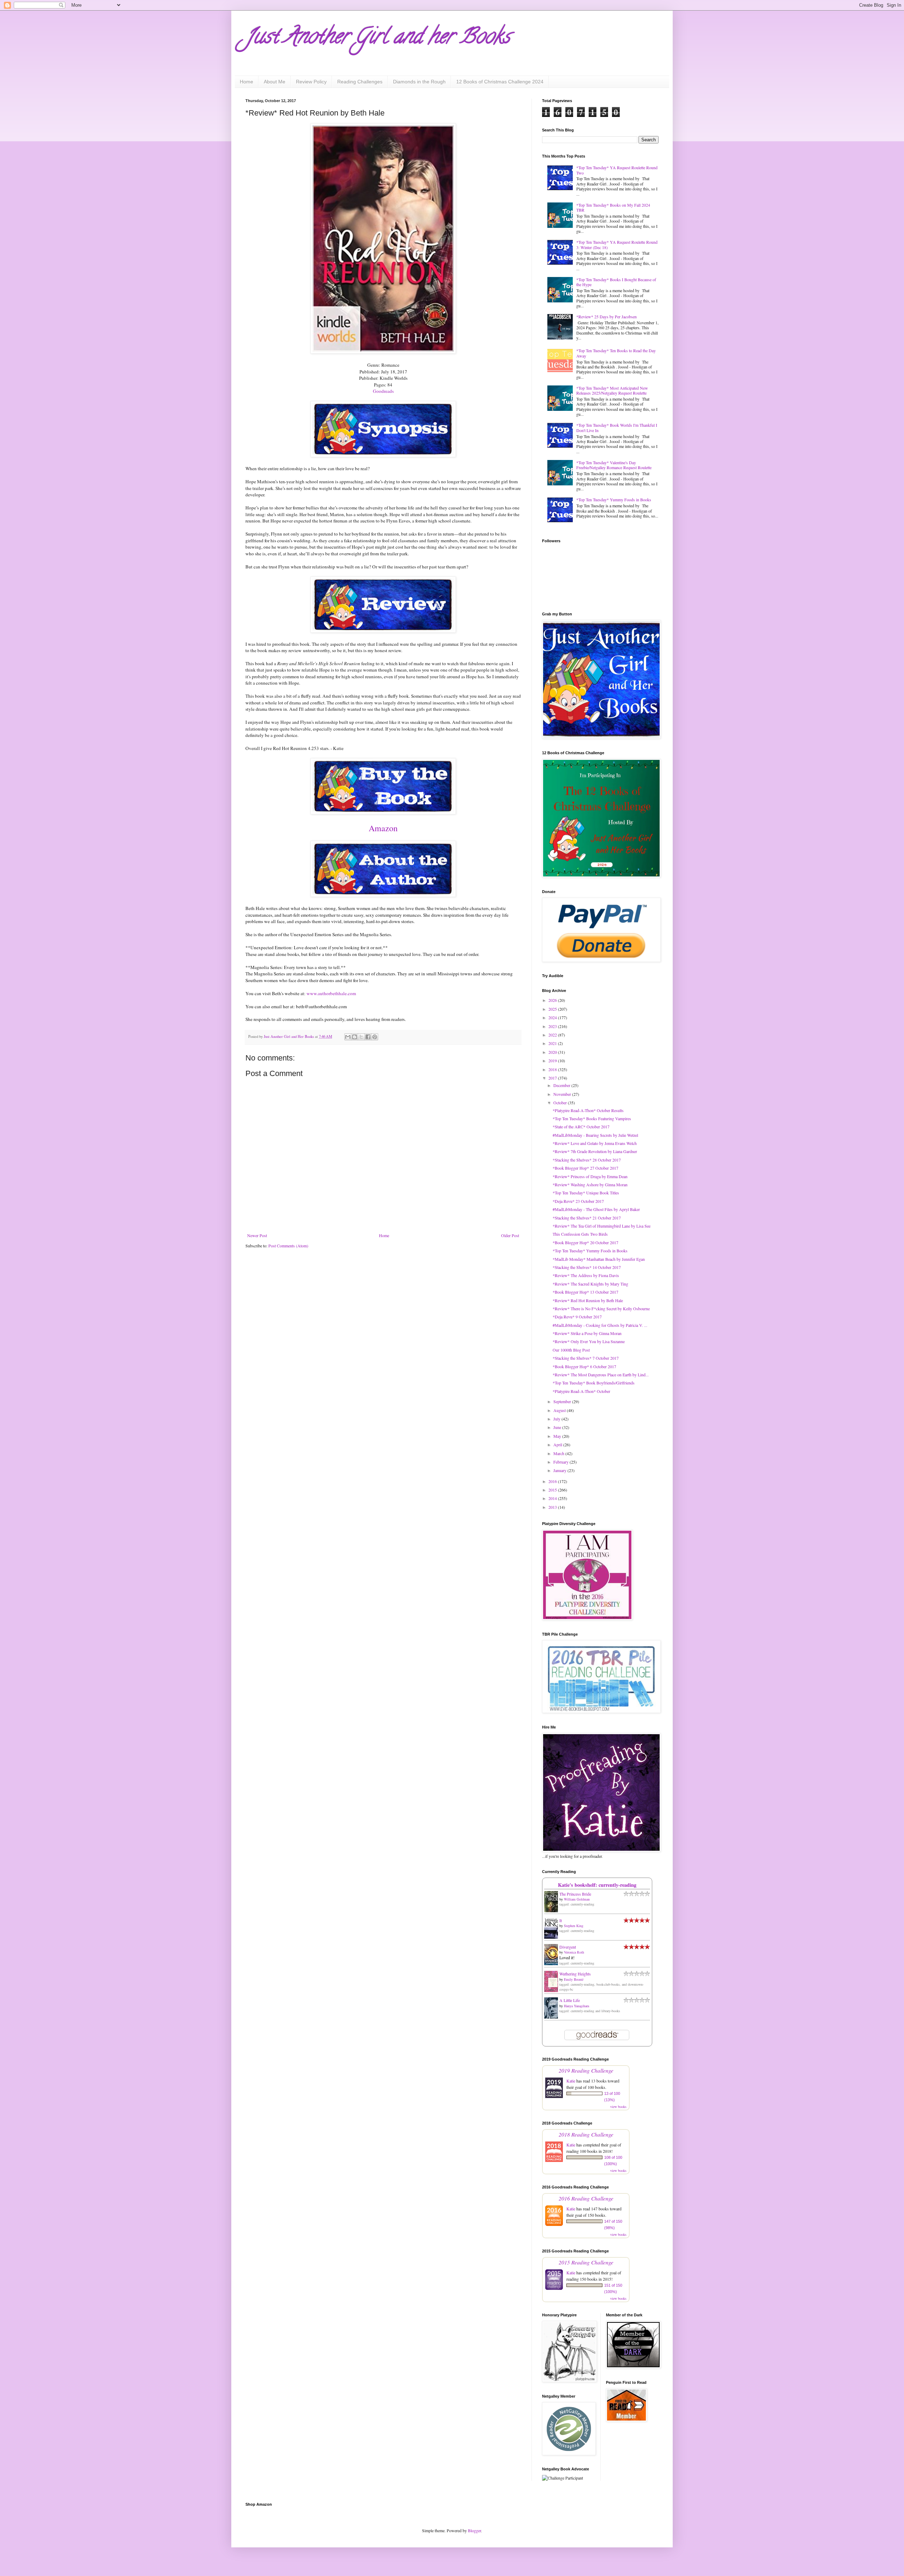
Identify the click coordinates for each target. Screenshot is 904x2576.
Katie (571, 2081)
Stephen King (574, 1926)
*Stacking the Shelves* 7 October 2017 (586, 1358)
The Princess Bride (575, 1894)
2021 (553, 1043)
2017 (553, 1078)
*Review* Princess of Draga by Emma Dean (590, 1176)
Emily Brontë (574, 1979)
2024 (553, 1017)
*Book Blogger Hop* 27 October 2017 (585, 1168)
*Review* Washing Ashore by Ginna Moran (590, 1184)
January (560, 1470)
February (561, 1462)
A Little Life (570, 2000)
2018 (553, 1069)
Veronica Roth (574, 1952)
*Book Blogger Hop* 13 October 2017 (585, 1292)
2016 (553, 1481)
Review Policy (311, 82)
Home (246, 82)
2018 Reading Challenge (586, 2134)
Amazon (383, 828)
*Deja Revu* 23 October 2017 (578, 1201)
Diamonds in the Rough (419, 82)
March (559, 1453)
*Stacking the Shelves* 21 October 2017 (587, 1218)
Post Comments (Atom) (288, 1246)
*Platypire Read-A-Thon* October (581, 1391)
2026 (553, 1000)
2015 (553, 1490)
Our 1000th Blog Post (571, 1350)
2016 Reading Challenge (586, 2198)
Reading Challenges (360, 82)
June (558, 1427)
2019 (553, 1060)
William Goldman (577, 1899)
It (561, 1920)
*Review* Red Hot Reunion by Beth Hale (588, 1300)
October (561, 1103)
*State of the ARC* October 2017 (581, 1127)
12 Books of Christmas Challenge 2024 (500, 82)
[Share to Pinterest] (375, 1037)
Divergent (568, 1947)
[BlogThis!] (355, 1037)
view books (618, 2107)
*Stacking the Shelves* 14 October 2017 (587, 1267)
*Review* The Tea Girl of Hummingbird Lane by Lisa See (602, 1226)
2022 (553, 1035)
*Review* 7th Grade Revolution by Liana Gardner (595, 1151)
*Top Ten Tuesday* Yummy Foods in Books (614, 500)
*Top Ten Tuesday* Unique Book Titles (586, 1193)
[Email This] (348, 1037)
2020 (553, 1052)
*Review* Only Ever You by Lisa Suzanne (589, 1341)
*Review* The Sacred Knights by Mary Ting (590, 1284)
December (562, 1085)
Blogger (474, 2530)
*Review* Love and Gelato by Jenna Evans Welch (595, 1143)
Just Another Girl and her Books (378, 39)
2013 (553, 1507)
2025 (553, 1009)
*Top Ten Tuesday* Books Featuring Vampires (592, 1118)
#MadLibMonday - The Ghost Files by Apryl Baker (596, 1209)
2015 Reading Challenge (586, 2262)
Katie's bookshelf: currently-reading (597, 1885)
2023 (553, 1026)
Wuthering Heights (575, 1974)
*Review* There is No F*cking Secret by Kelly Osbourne (601, 1308)
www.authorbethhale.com (331, 993)
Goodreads (383, 391)
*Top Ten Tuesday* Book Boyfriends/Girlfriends (594, 1383)
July (557, 1419)
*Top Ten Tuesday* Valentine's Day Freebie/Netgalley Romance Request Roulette (614, 465)
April (558, 1444)
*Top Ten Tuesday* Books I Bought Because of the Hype (616, 282)
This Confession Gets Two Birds (580, 1234)
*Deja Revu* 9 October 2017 (577, 1317)
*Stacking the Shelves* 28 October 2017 (587, 1160)
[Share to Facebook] (368, 1037)
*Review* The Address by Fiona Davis (586, 1275)
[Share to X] (361, 1037)
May (558, 1436)
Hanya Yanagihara (576, 2006)
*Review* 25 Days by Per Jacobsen (606, 317)
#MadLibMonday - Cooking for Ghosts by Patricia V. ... (600, 1325)
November (563, 1094)
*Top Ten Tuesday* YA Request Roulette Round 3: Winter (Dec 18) (617, 244)
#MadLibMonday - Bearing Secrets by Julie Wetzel (595, 1135)
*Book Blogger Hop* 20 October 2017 (585, 1242)
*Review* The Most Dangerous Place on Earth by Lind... (601, 1375)
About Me (275, 82)
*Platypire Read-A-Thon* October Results (588, 1110)
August (560, 1410)
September (563, 1401)
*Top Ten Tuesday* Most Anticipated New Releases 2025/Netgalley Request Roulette (612, 390)
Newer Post (257, 1235)
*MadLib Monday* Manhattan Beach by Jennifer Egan (599, 1259)
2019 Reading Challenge (586, 2070)
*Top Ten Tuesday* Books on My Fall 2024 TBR (613, 207)
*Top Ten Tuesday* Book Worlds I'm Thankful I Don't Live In (617, 427)
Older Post (510, 1235)
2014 (553, 1498)
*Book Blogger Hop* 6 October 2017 (584, 1366)
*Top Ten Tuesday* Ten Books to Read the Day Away (616, 353)
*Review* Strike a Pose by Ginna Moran (587, 1333)
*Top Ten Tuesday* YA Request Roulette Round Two (617, 170)
